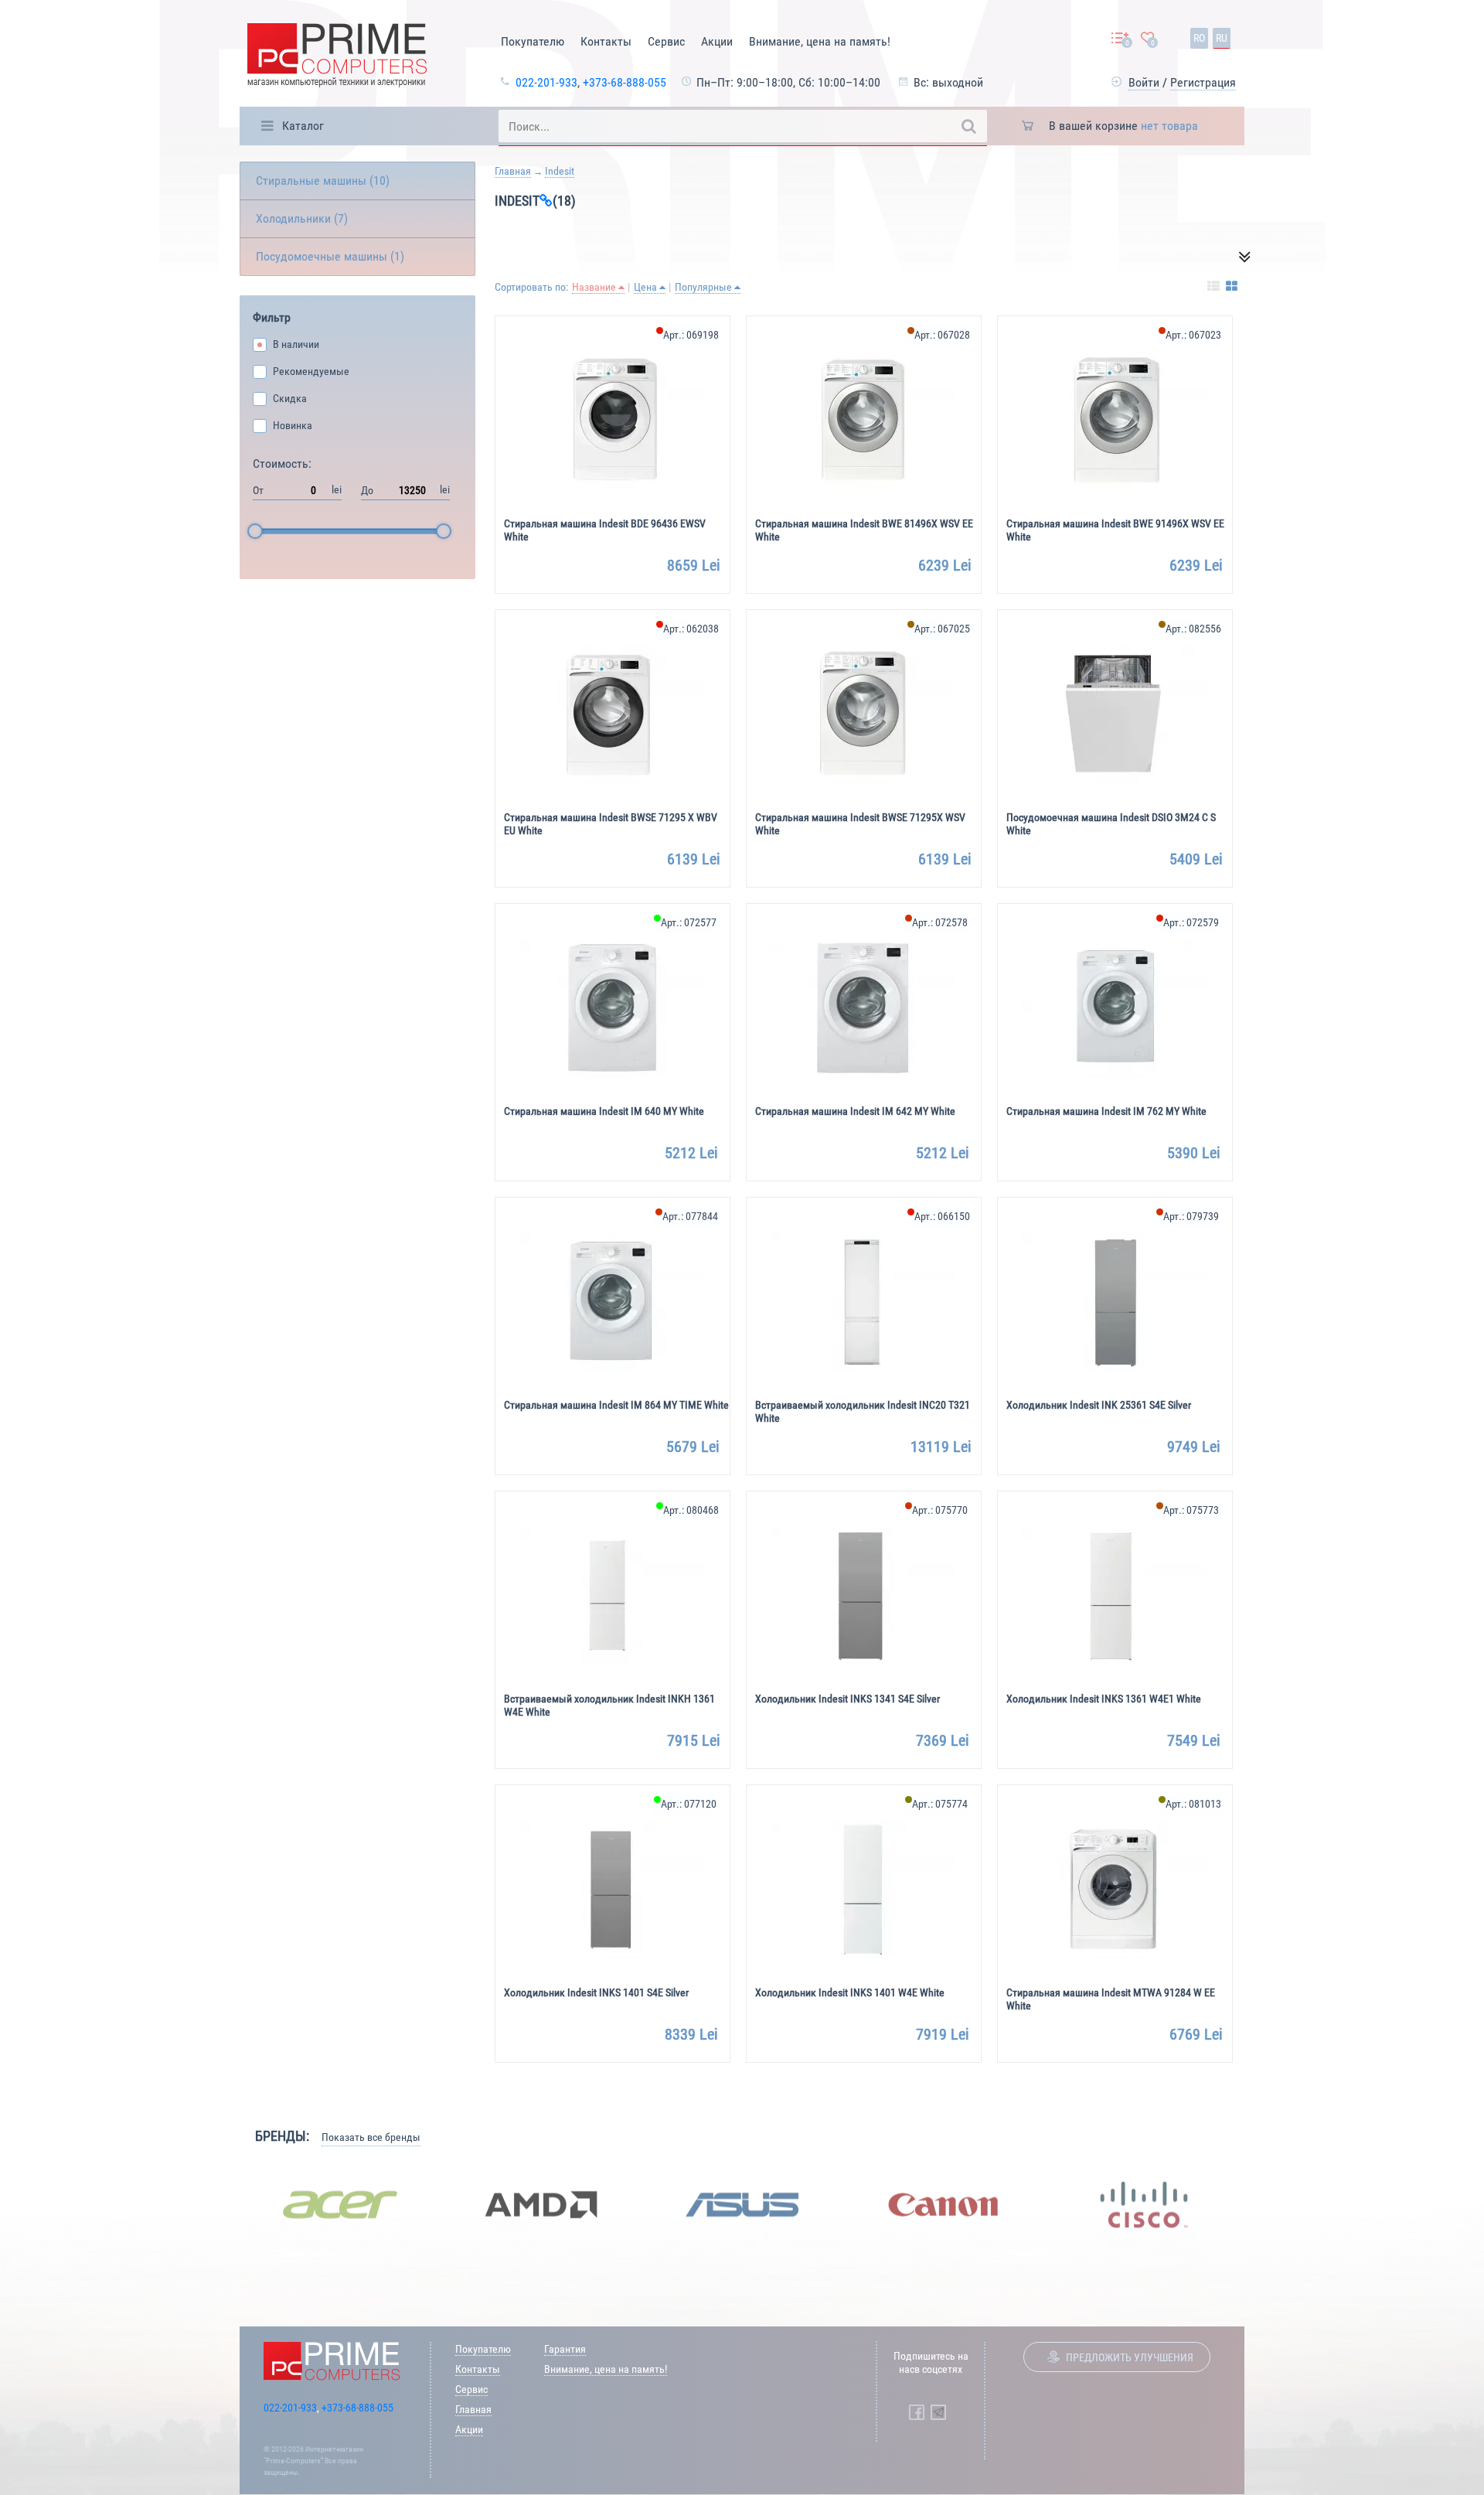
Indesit (560, 171)
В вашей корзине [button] (1123, 126)
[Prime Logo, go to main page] (337, 58)
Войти (1144, 82)
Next (1256, 2204)
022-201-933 (546, 82)
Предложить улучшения (1130, 2357)
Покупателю (533, 41)
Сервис (666, 41)
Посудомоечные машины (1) (330, 256)
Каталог (303, 126)
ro (1199, 38)
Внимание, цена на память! (820, 41)
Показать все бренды (371, 2137)
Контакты (606, 41)
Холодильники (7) (302, 218)
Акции (717, 41)
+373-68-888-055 (625, 82)
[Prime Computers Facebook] (917, 2412)
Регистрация (1203, 82)
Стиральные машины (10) (323, 181)
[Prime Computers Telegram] (938, 2412)
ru (1222, 38)
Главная (513, 171)
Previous (228, 2204)
